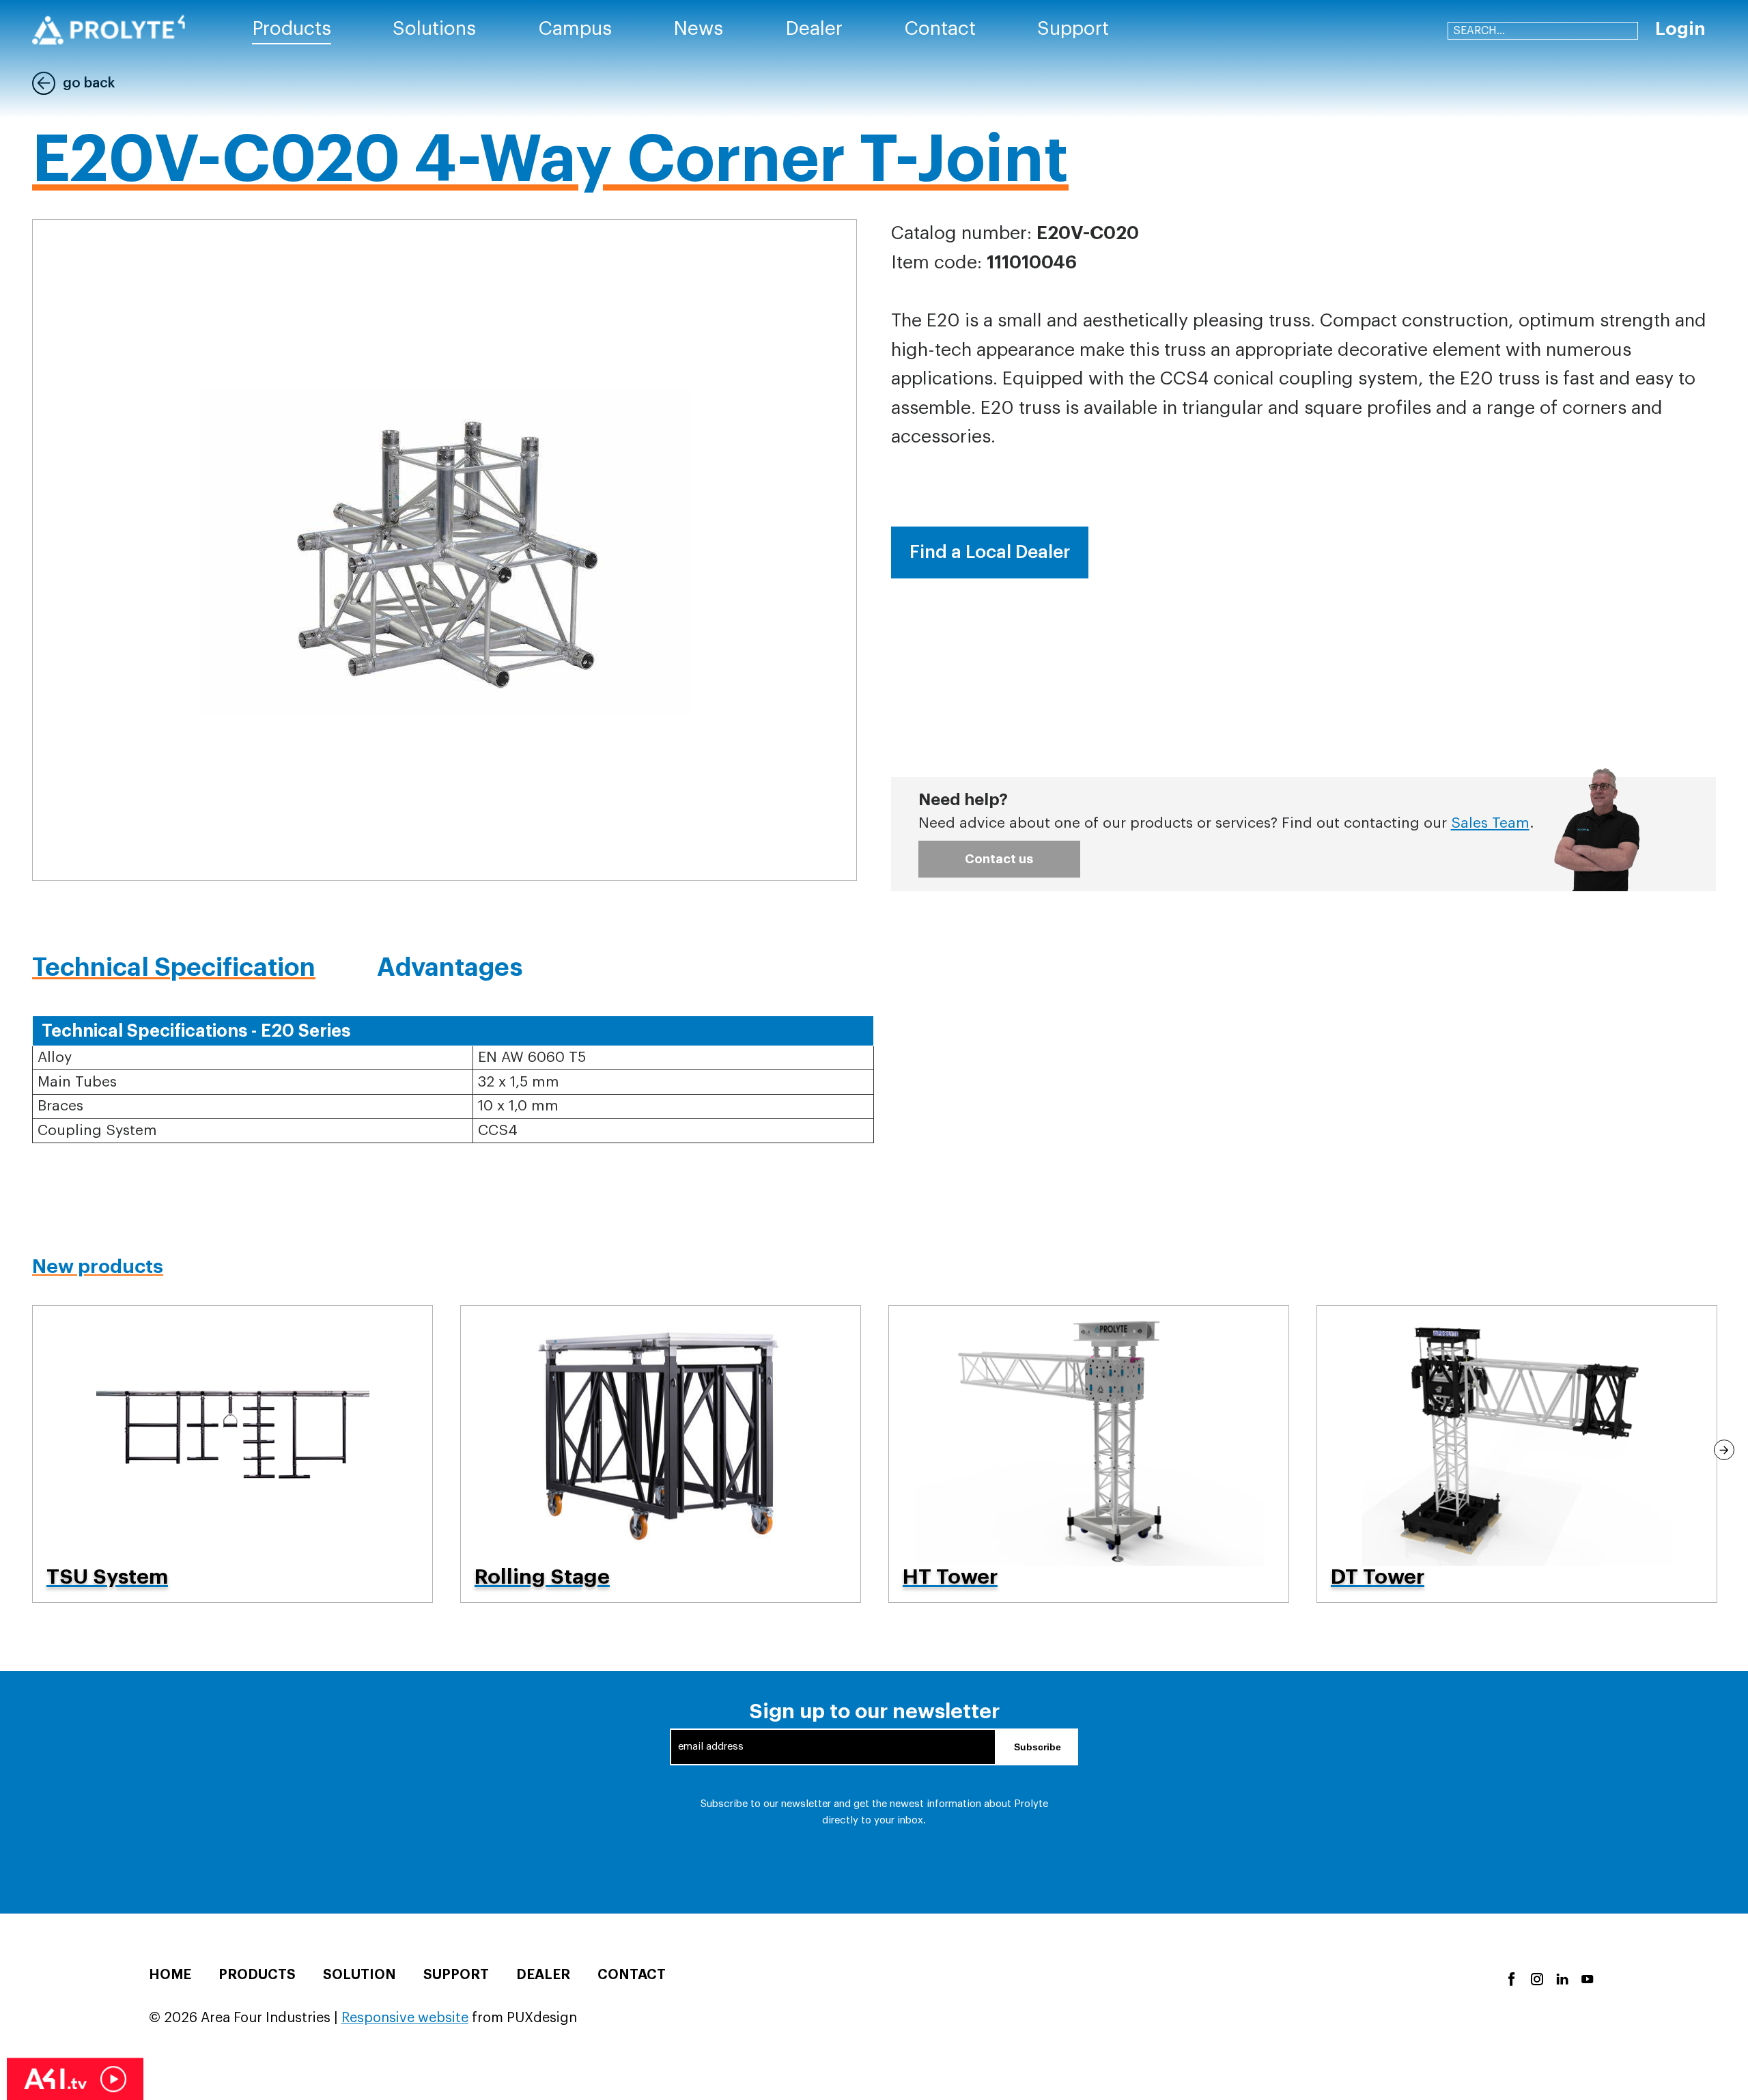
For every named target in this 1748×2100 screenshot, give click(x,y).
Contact (632, 1975)
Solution (360, 1975)
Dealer (543, 1975)
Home (170, 1975)
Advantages (450, 968)
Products (257, 1975)
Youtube (1587, 1978)
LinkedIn (1561, 1978)
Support (456, 1975)
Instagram (1536, 1978)
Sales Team (1490, 823)
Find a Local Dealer (990, 552)
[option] (232, 1454)
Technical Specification (174, 968)
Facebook (1511, 1978)
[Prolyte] (109, 30)
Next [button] (1724, 1450)
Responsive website (405, 2018)
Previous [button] (24, 1450)
